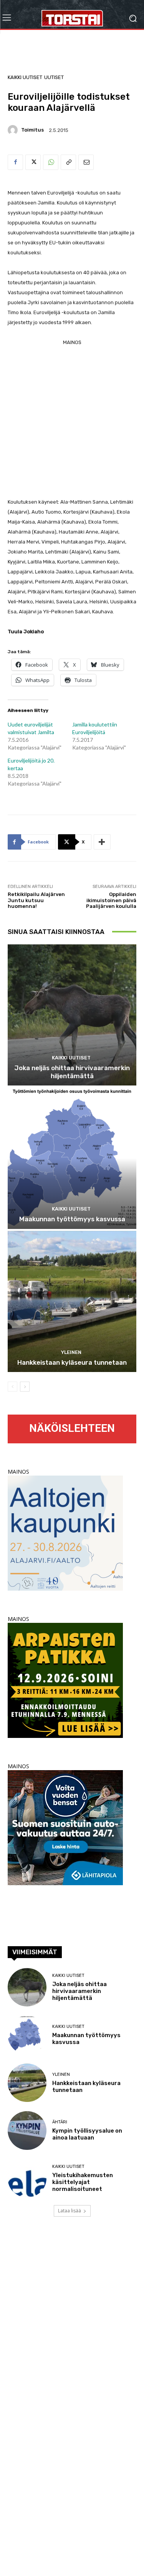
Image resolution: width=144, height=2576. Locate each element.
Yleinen (71, 1352)
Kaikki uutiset (25, 77)
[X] (33, 162)
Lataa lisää (70, 2211)
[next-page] (25, 1387)
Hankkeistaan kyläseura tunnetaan (72, 1362)
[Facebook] (15, 162)
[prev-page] (12, 1387)
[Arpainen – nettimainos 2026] (65, 1736)
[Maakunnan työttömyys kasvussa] (72, 1158)
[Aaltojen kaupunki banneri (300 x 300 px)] (65, 1589)
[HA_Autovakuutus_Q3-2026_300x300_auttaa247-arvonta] (65, 1883)
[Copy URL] (68, 162)
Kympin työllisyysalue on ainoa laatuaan (87, 2134)
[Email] (86, 162)
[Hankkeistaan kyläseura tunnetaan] (72, 1302)
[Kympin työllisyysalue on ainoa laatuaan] (27, 2130)
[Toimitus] (14, 130)
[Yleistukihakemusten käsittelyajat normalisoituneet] (27, 2178)
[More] (102, 842)
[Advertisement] (72, 419)
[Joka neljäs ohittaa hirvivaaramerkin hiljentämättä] (72, 1015)
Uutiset (54, 77)
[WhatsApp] (51, 162)
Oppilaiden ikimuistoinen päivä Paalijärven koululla (111, 900)
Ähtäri (60, 2122)
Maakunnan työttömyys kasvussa (72, 1219)
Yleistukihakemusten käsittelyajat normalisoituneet (83, 2182)
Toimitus (32, 130)
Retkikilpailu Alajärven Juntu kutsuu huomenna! (36, 900)
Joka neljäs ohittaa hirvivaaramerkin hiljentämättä (72, 1072)
